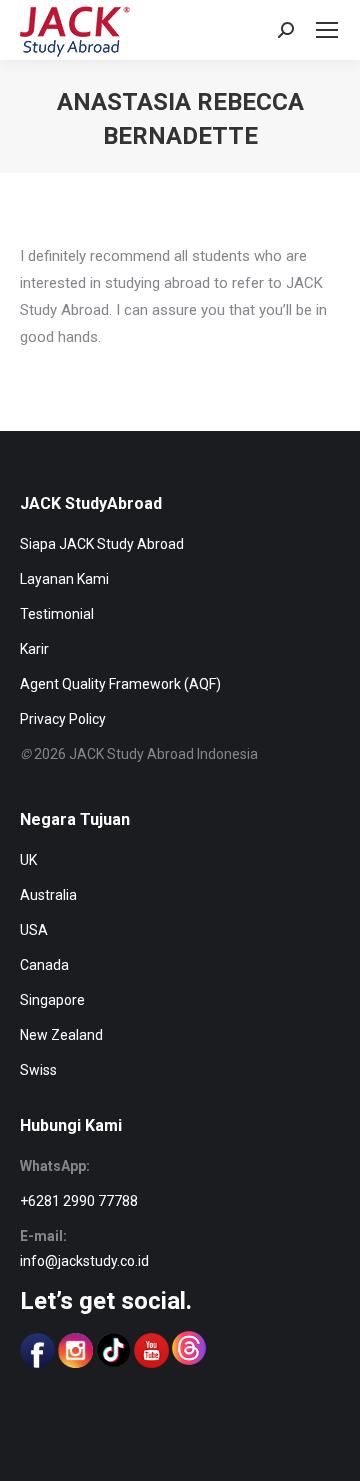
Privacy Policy (63, 719)
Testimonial (57, 614)
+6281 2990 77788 (79, 1201)
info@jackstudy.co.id (84, 1261)
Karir (34, 649)
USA (34, 930)
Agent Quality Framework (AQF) (120, 684)
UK (28, 860)
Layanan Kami (64, 579)
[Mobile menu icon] (327, 30)
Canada (44, 965)
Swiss (38, 1070)
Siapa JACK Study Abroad (102, 544)
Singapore (52, 1000)
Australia (48, 895)
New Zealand (61, 1035)
